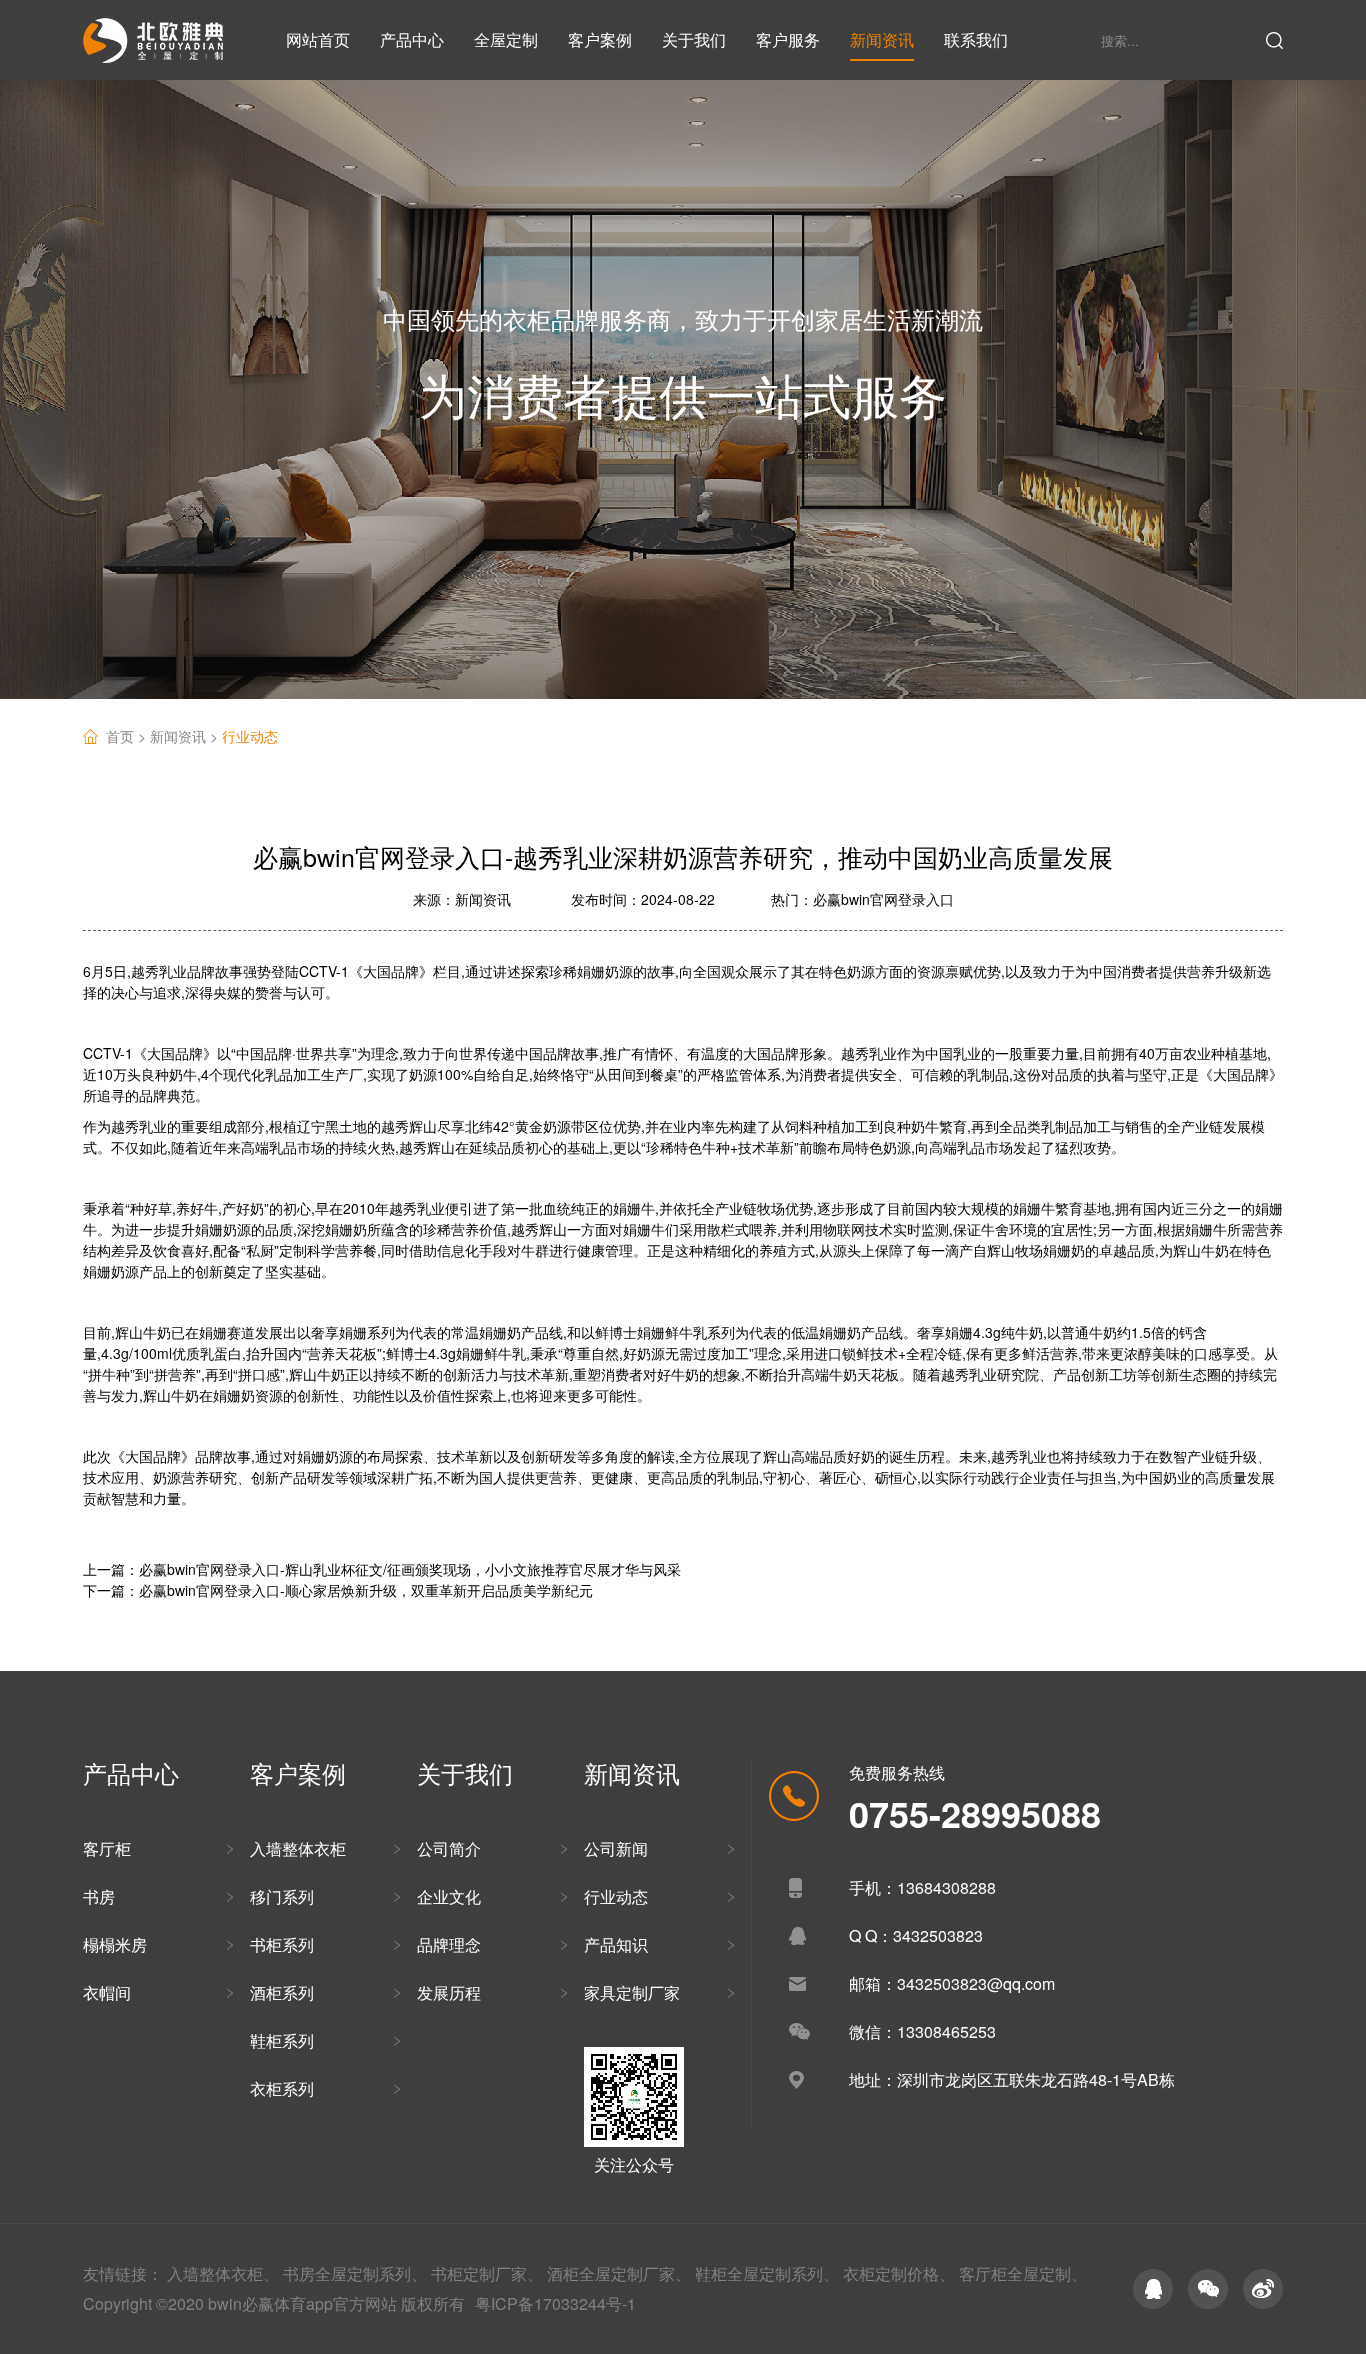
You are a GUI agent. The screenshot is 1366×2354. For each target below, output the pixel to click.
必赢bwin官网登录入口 (883, 899)
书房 (99, 1896)
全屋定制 (506, 39)
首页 (128, 736)
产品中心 (412, 39)
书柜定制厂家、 (487, 2273)
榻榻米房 (115, 1944)
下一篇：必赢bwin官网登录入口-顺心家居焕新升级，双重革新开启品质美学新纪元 (338, 1590)
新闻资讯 (882, 39)
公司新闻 (616, 1848)
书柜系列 (282, 1944)
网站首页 (318, 39)
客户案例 (600, 39)
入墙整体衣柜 (298, 1848)
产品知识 (616, 1944)
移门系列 (282, 1896)
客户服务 (788, 39)
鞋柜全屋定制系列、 (767, 2273)
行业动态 (250, 736)
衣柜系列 (282, 2088)
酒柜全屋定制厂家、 (619, 2273)
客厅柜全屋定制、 (1023, 2273)
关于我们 (694, 39)
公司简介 (449, 1848)
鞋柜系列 (282, 2040)
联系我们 (976, 39)
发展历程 (449, 1992)
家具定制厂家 (632, 1992)
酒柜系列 (282, 1992)
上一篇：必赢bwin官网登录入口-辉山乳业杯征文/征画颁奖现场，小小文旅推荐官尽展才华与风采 (382, 1569)
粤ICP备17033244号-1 (555, 2303)
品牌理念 (449, 1944)
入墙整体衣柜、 (223, 2273)
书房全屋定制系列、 (355, 2273)
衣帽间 (107, 1992)
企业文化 (449, 1896)
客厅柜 (107, 1848)
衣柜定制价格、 (899, 2273)
